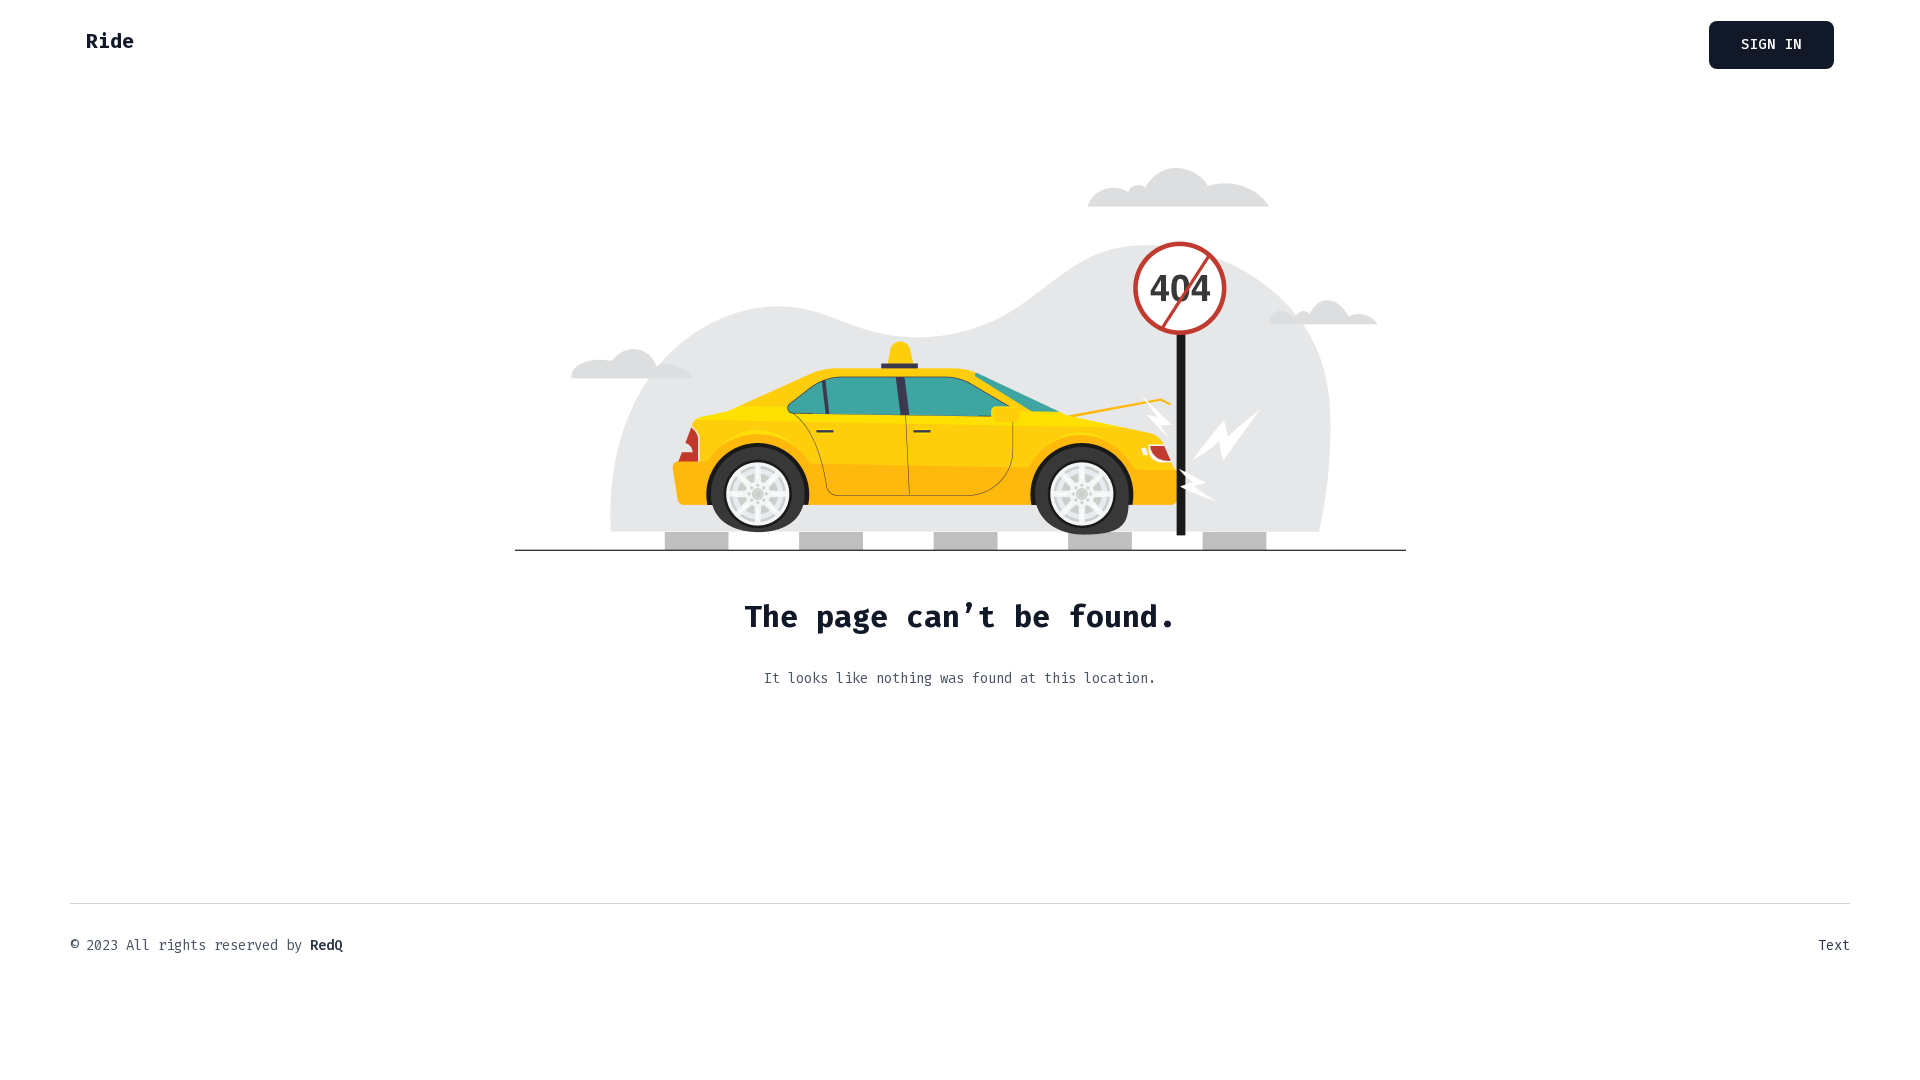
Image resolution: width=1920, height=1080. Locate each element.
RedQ (326, 945)
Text (1834, 945)
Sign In (1771, 44)
